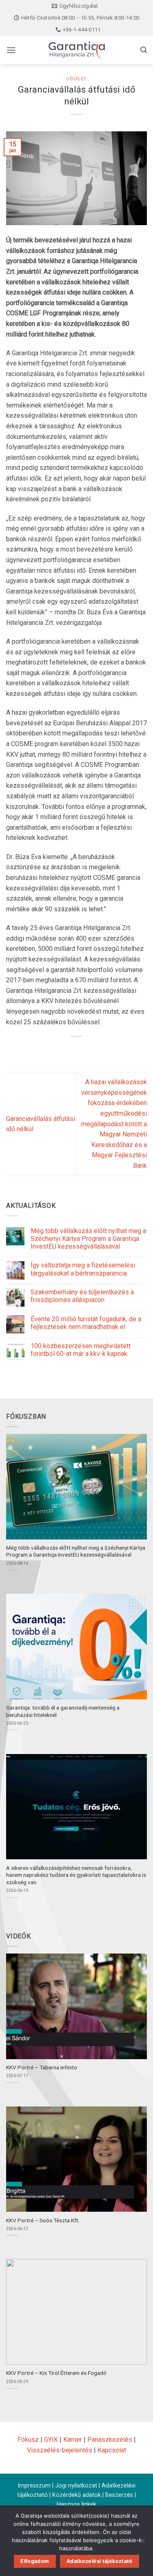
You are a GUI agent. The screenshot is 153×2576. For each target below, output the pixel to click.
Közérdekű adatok (76, 2495)
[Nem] (142, 2543)
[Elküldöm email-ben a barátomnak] (91, 1050)
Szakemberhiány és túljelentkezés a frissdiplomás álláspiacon (82, 1296)
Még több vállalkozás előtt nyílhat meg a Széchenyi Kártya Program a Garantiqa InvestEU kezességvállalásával (88, 1239)
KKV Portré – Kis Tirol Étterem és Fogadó (56, 2373)
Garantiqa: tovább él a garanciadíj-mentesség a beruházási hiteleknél (63, 1711)
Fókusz (28, 2440)
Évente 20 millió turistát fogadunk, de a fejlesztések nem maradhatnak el (86, 1323)
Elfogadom (35, 2561)
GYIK (51, 2440)
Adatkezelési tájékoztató (100, 2561)
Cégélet (76, 79)
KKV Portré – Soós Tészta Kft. (43, 2220)
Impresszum (34, 2486)
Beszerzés (119, 2495)
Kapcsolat (112, 2450)
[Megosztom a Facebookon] (62, 1050)
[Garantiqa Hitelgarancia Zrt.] (77, 50)
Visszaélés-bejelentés (60, 2450)
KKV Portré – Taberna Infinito (42, 2067)
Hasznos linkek (76, 2504)
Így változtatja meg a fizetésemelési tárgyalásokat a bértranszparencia (83, 1269)
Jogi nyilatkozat (76, 2486)
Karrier (73, 2440)
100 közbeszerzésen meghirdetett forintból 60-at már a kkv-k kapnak (81, 1350)
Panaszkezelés (110, 2440)
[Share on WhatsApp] (47, 1050)
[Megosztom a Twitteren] (76, 1050)
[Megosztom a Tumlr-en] (106, 1050)
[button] (11, 50)
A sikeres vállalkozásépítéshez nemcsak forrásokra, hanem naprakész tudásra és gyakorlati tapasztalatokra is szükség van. (76, 1875)
